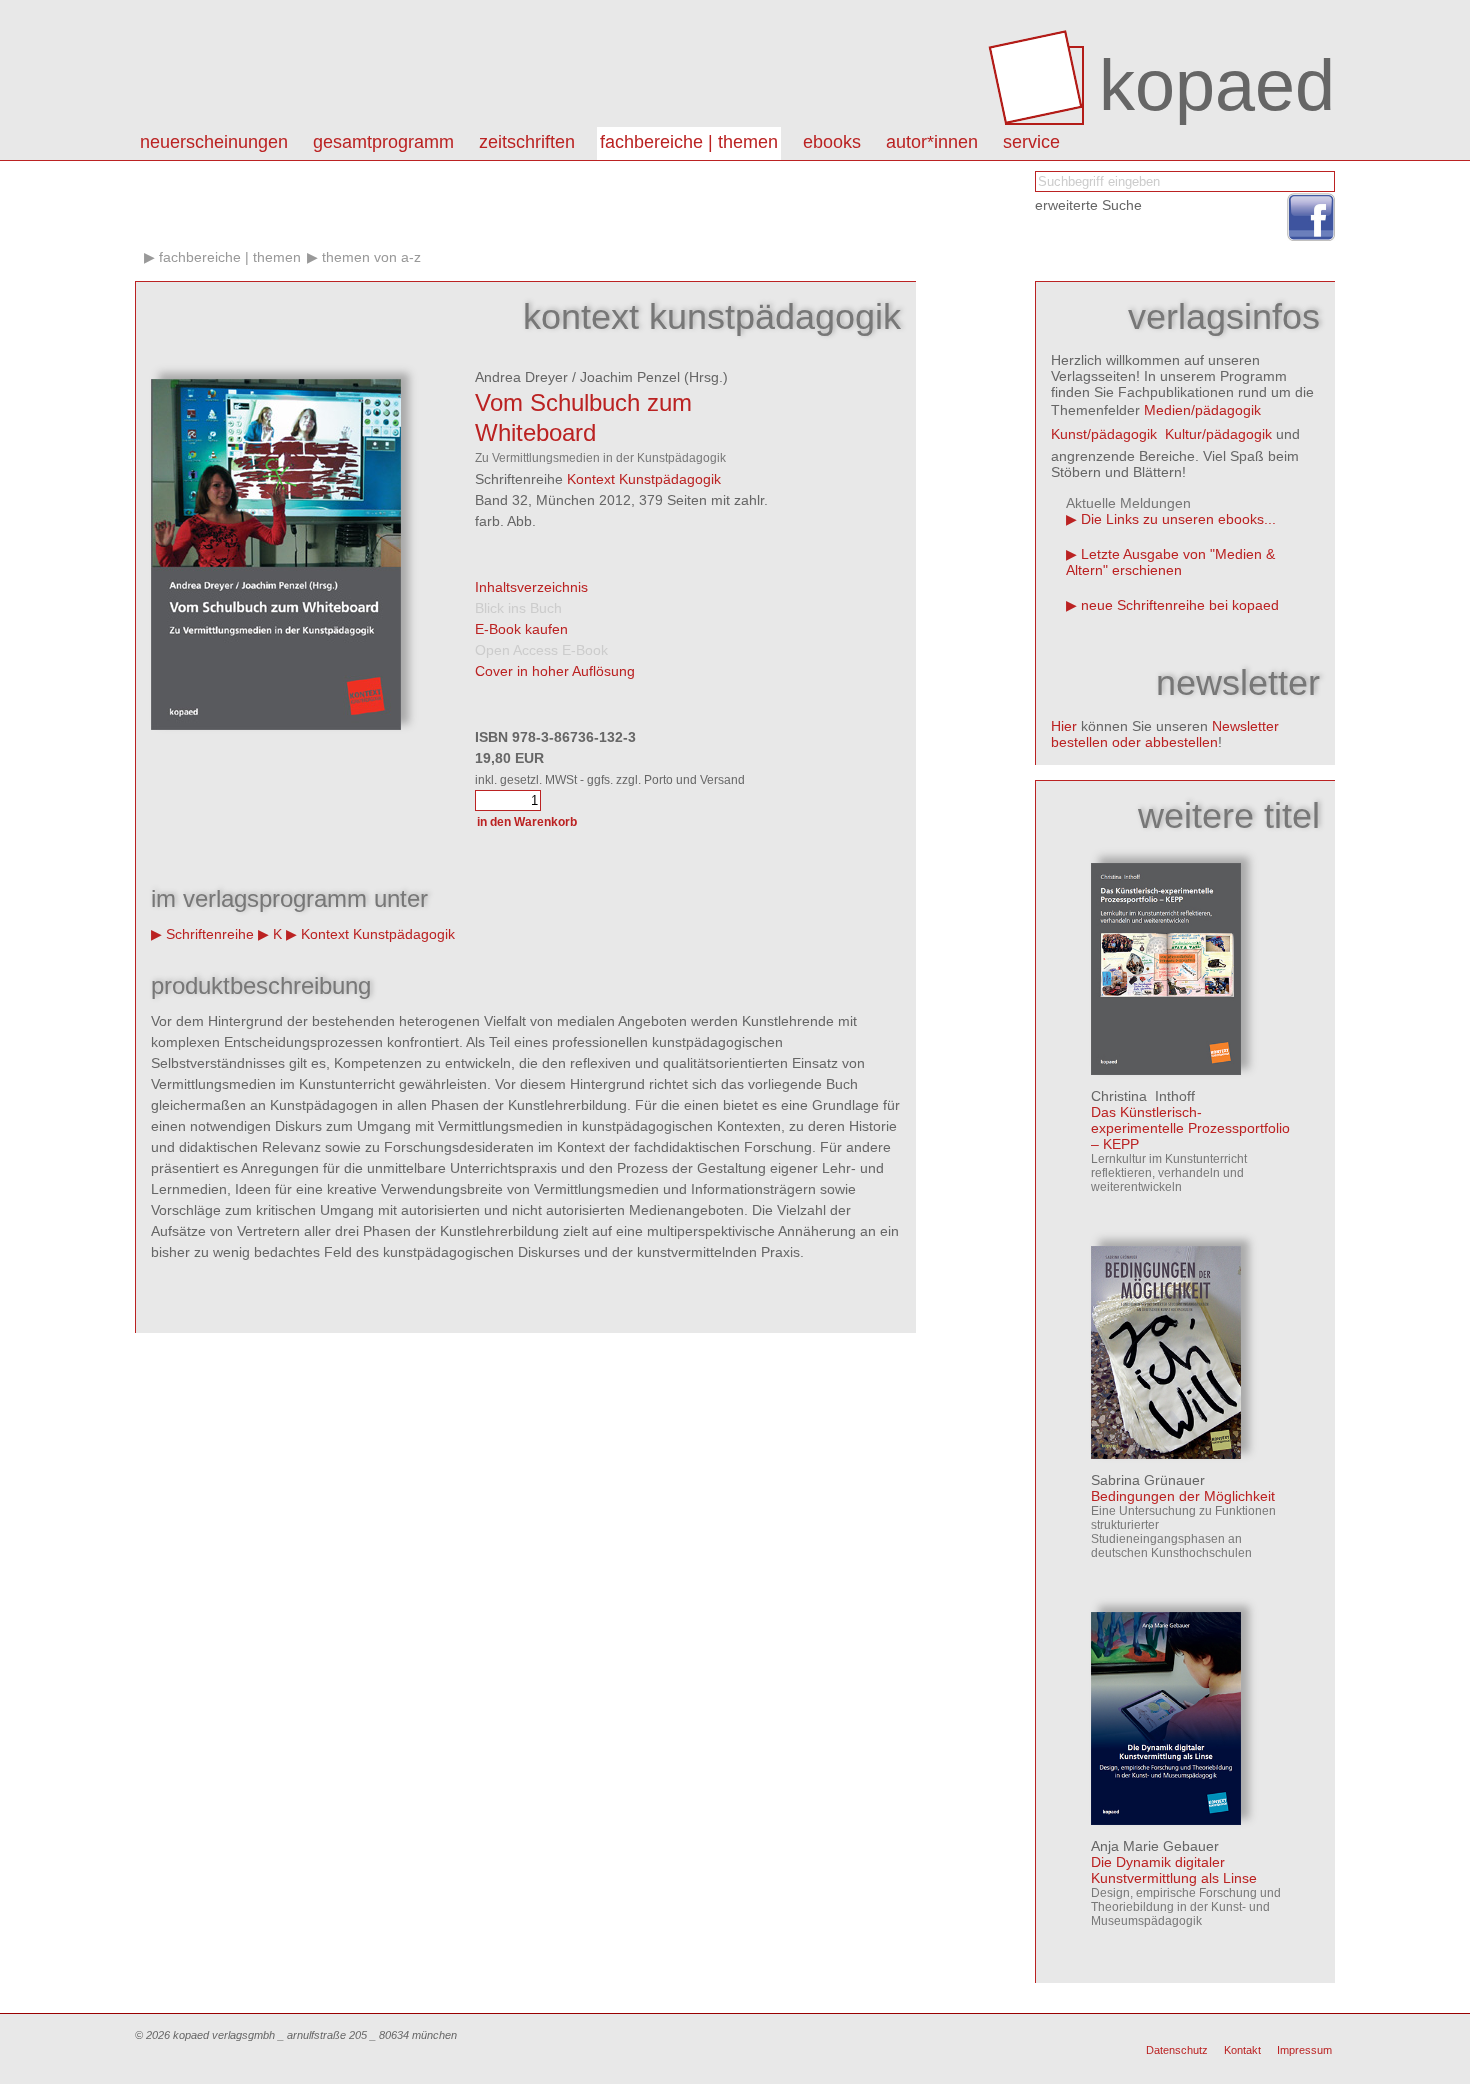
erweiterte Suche (1088, 205)
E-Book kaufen (521, 629)
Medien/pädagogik (1202, 410)
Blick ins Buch (518, 608)
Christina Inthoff (1143, 1096)
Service (1031, 142)
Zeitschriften (527, 142)
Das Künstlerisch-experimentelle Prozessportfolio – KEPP (1190, 1128)
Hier (1064, 726)
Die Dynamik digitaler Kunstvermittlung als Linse (1174, 1870)
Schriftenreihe (210, 934)
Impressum (1304, 2050)
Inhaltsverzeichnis (531, 587)
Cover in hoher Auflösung (555, 671)
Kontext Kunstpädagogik (644, 479)
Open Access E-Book (541, 650)
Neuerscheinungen (214, 142)
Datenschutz (1177, 2050)
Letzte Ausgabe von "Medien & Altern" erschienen (1170, 562)
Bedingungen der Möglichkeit (1183, 1496)
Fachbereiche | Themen (689, 142)
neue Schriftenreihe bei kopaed (1180, 605)
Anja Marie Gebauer (1155, 1846)
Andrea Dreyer (521, 377)
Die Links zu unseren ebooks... (1178, 519)
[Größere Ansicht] (276, 725)
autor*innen (932, 142)
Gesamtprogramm (383, 142)
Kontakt (1242, 2050)
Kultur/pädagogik (1218, 434)
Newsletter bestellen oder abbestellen (1165, 734)
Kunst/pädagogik (1104, 434)
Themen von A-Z (371, 257)
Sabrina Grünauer (1148, 1480)
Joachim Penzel (630, 377)
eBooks (832, 142)
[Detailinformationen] (1166, 1070)
